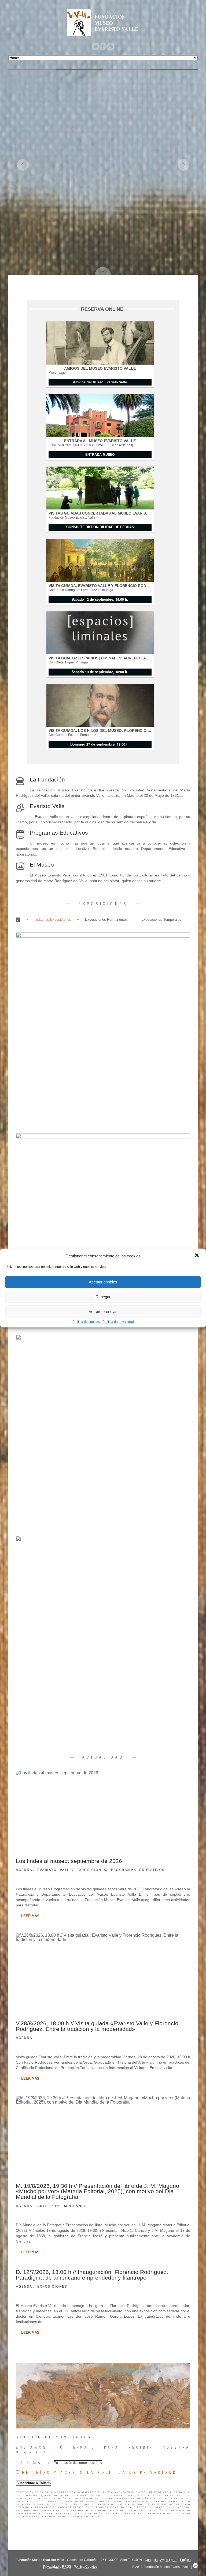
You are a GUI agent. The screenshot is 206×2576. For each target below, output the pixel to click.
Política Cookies (86, 2567)
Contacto (151, 2560)
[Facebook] (103, 46)
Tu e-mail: (35, 2463)
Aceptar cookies (103, 1282)
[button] (197, 1256)
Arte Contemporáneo (62, 2206)
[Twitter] (95, 46)
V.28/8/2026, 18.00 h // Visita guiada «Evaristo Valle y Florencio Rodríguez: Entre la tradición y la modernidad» (97, 2026)
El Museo (42, 865)
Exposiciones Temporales (161, 920)
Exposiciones (91, 1870)
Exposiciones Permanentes (106, 920)
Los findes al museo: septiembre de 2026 (69, 1861)
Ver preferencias (103, 1311)
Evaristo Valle (47, 806)
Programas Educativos (59, 833)
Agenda (24, 1870)
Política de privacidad (118, 1322)
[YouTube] (111, 46)
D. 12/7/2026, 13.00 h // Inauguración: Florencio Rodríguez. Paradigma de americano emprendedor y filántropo (92, 2275)
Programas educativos (138, 1870)
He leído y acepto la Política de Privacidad (100, 2473)
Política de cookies (86, 1322)
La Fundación (47, 779)
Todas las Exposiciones (53, 920)
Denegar (103, 1297)
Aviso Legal (169, 2560)
